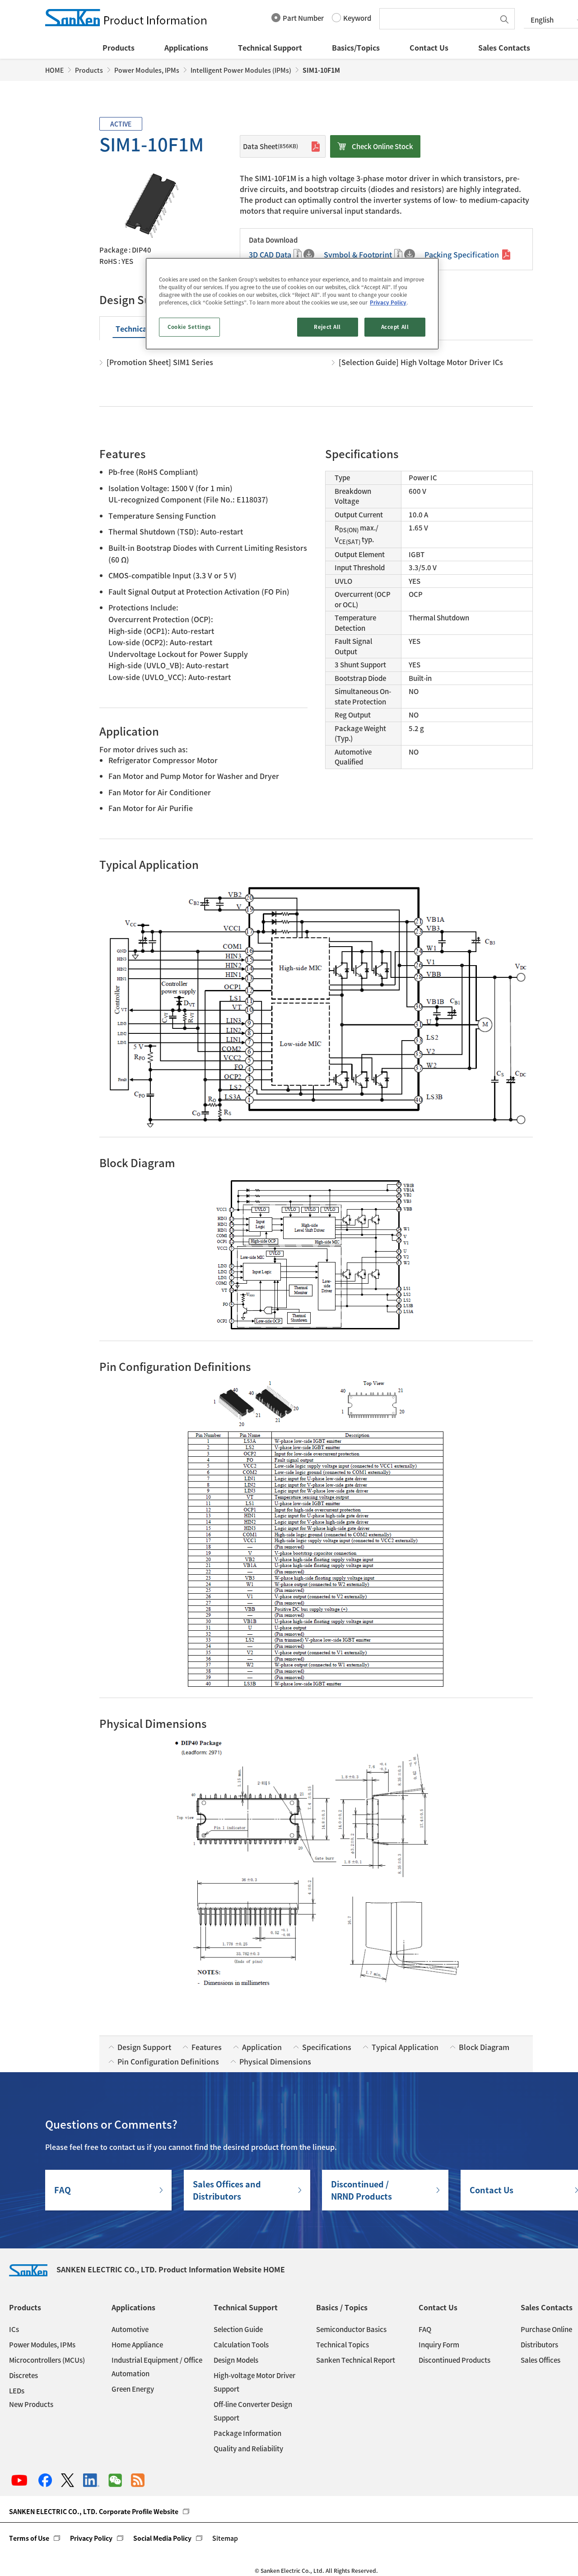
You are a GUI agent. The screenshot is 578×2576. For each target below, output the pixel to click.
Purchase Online (546, 2329)
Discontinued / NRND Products (361, 2190)
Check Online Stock (382, 146)
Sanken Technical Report (356, 2360)
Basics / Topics (342, 2307)
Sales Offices (541, 2360)
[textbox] (439, 19)
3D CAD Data (270, 254)
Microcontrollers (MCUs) (47, 2360)
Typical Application (405, 2047)
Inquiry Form (439, 2345)
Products (119, 47)
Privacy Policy (91, 2538)
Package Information (247, 2433)
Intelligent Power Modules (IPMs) (241, 70)
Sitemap (225, 2538)
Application (262, 2047)
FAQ (63, 2190)
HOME (54, 70)
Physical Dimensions (275, 2061)
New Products (31, 2404)
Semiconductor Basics (351, 2329)
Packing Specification (462, 254)
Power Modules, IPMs (147, 70)
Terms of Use (29, 2538)
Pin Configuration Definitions (168, 2061)
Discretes (23, 2375)
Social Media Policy (162, 2538)
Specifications (327, 2047)
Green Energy (133, 2389)
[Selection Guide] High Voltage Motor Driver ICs (421, 362)
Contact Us (429, 47)
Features (207, 2047)
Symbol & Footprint (358, 254)
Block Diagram (484, 2047)
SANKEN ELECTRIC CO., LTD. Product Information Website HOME (171, 2269)
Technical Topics (343, 2345)
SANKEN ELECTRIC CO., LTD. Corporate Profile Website (94, 2511)
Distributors (539, 2345)
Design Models (236, 2360)
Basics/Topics (356, 47)
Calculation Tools (241, 2345)
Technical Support (270, 47)
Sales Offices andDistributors (227, 2190)
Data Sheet (270, 146)
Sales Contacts (504, 47)
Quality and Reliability (248, 2449)
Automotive (130, 2329)
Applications (186, 47)
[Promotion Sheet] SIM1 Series (160, 362)
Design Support (144, 2047)
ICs (14, 2329)
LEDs (17, 2391)
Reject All (327, 327)
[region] (292, 304)
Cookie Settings (189, 327)
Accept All (395, 327)
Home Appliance (137, 2345)
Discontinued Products (454, 2360)
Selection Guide (238, 2329)
